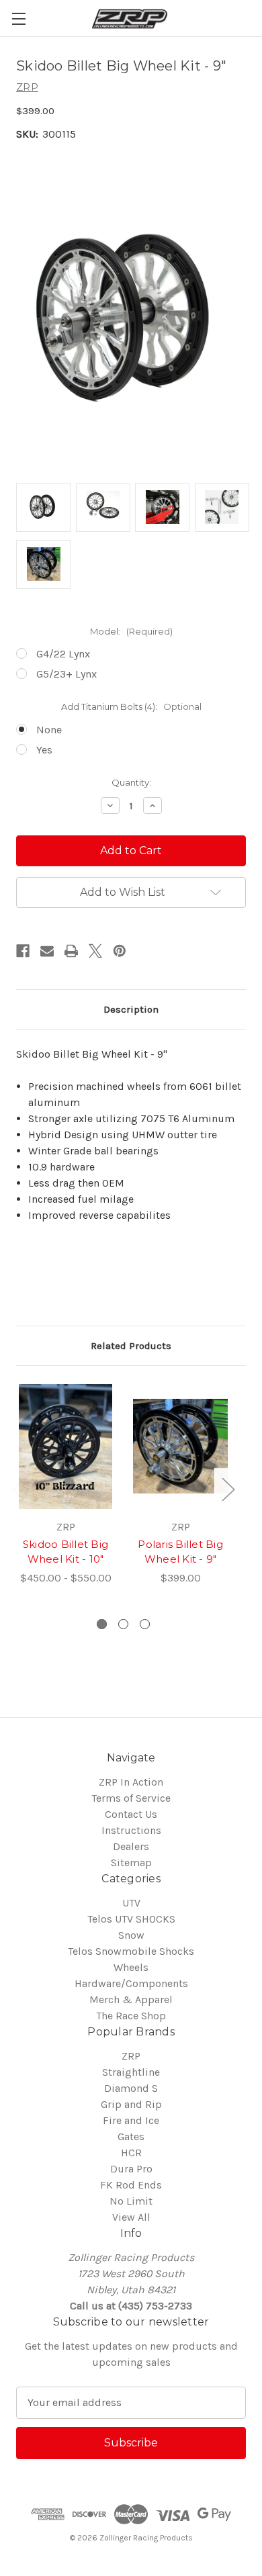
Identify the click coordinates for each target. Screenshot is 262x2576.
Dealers (131, 1846)
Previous (18, 1489)
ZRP (131, 2056)
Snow (131, 1935)
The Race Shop (131, 2016)
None (49, 730)
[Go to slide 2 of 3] (123, 1624)
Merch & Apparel (131, 1999)
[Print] (71, 951)
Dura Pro (131, 2169)
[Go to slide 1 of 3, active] (102, 1624)
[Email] (47, 951)
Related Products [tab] (131, 1346)
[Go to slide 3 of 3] (145, 1624)
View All (131, 2217)
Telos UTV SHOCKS (131, 1919)
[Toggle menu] (18, 18)
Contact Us (131, 1814)
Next (228, 1489)
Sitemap (131, 1862)
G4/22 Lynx (63, 654)
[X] (95, 951)
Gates (131, 2136)
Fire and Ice (131, 2120)
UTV (131, 1903)
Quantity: (131, 782)
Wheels (131, 1967)
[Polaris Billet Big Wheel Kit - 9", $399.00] (180, 1446)
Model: (131, 631)
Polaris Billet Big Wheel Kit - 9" (180, 1552)
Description (131, 1009)
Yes (44, 750)
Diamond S (131, 2088)
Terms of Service (131, 1798)
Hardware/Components (131, 1983)
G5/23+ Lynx (67, 674)
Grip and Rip (131, 2104)
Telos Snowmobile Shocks (131, 1951)
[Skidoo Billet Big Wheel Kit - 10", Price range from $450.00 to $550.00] (65, 1446)
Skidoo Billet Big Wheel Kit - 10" (65, 1552)
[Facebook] (23, 951)
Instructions (131, 1830)
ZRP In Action (131, 1782)
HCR (131, 2153)
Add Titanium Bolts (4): (131, 706)
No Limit (131, 2201)
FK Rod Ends (131, 2185)
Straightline (131, 2072)
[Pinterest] (120, 951)
